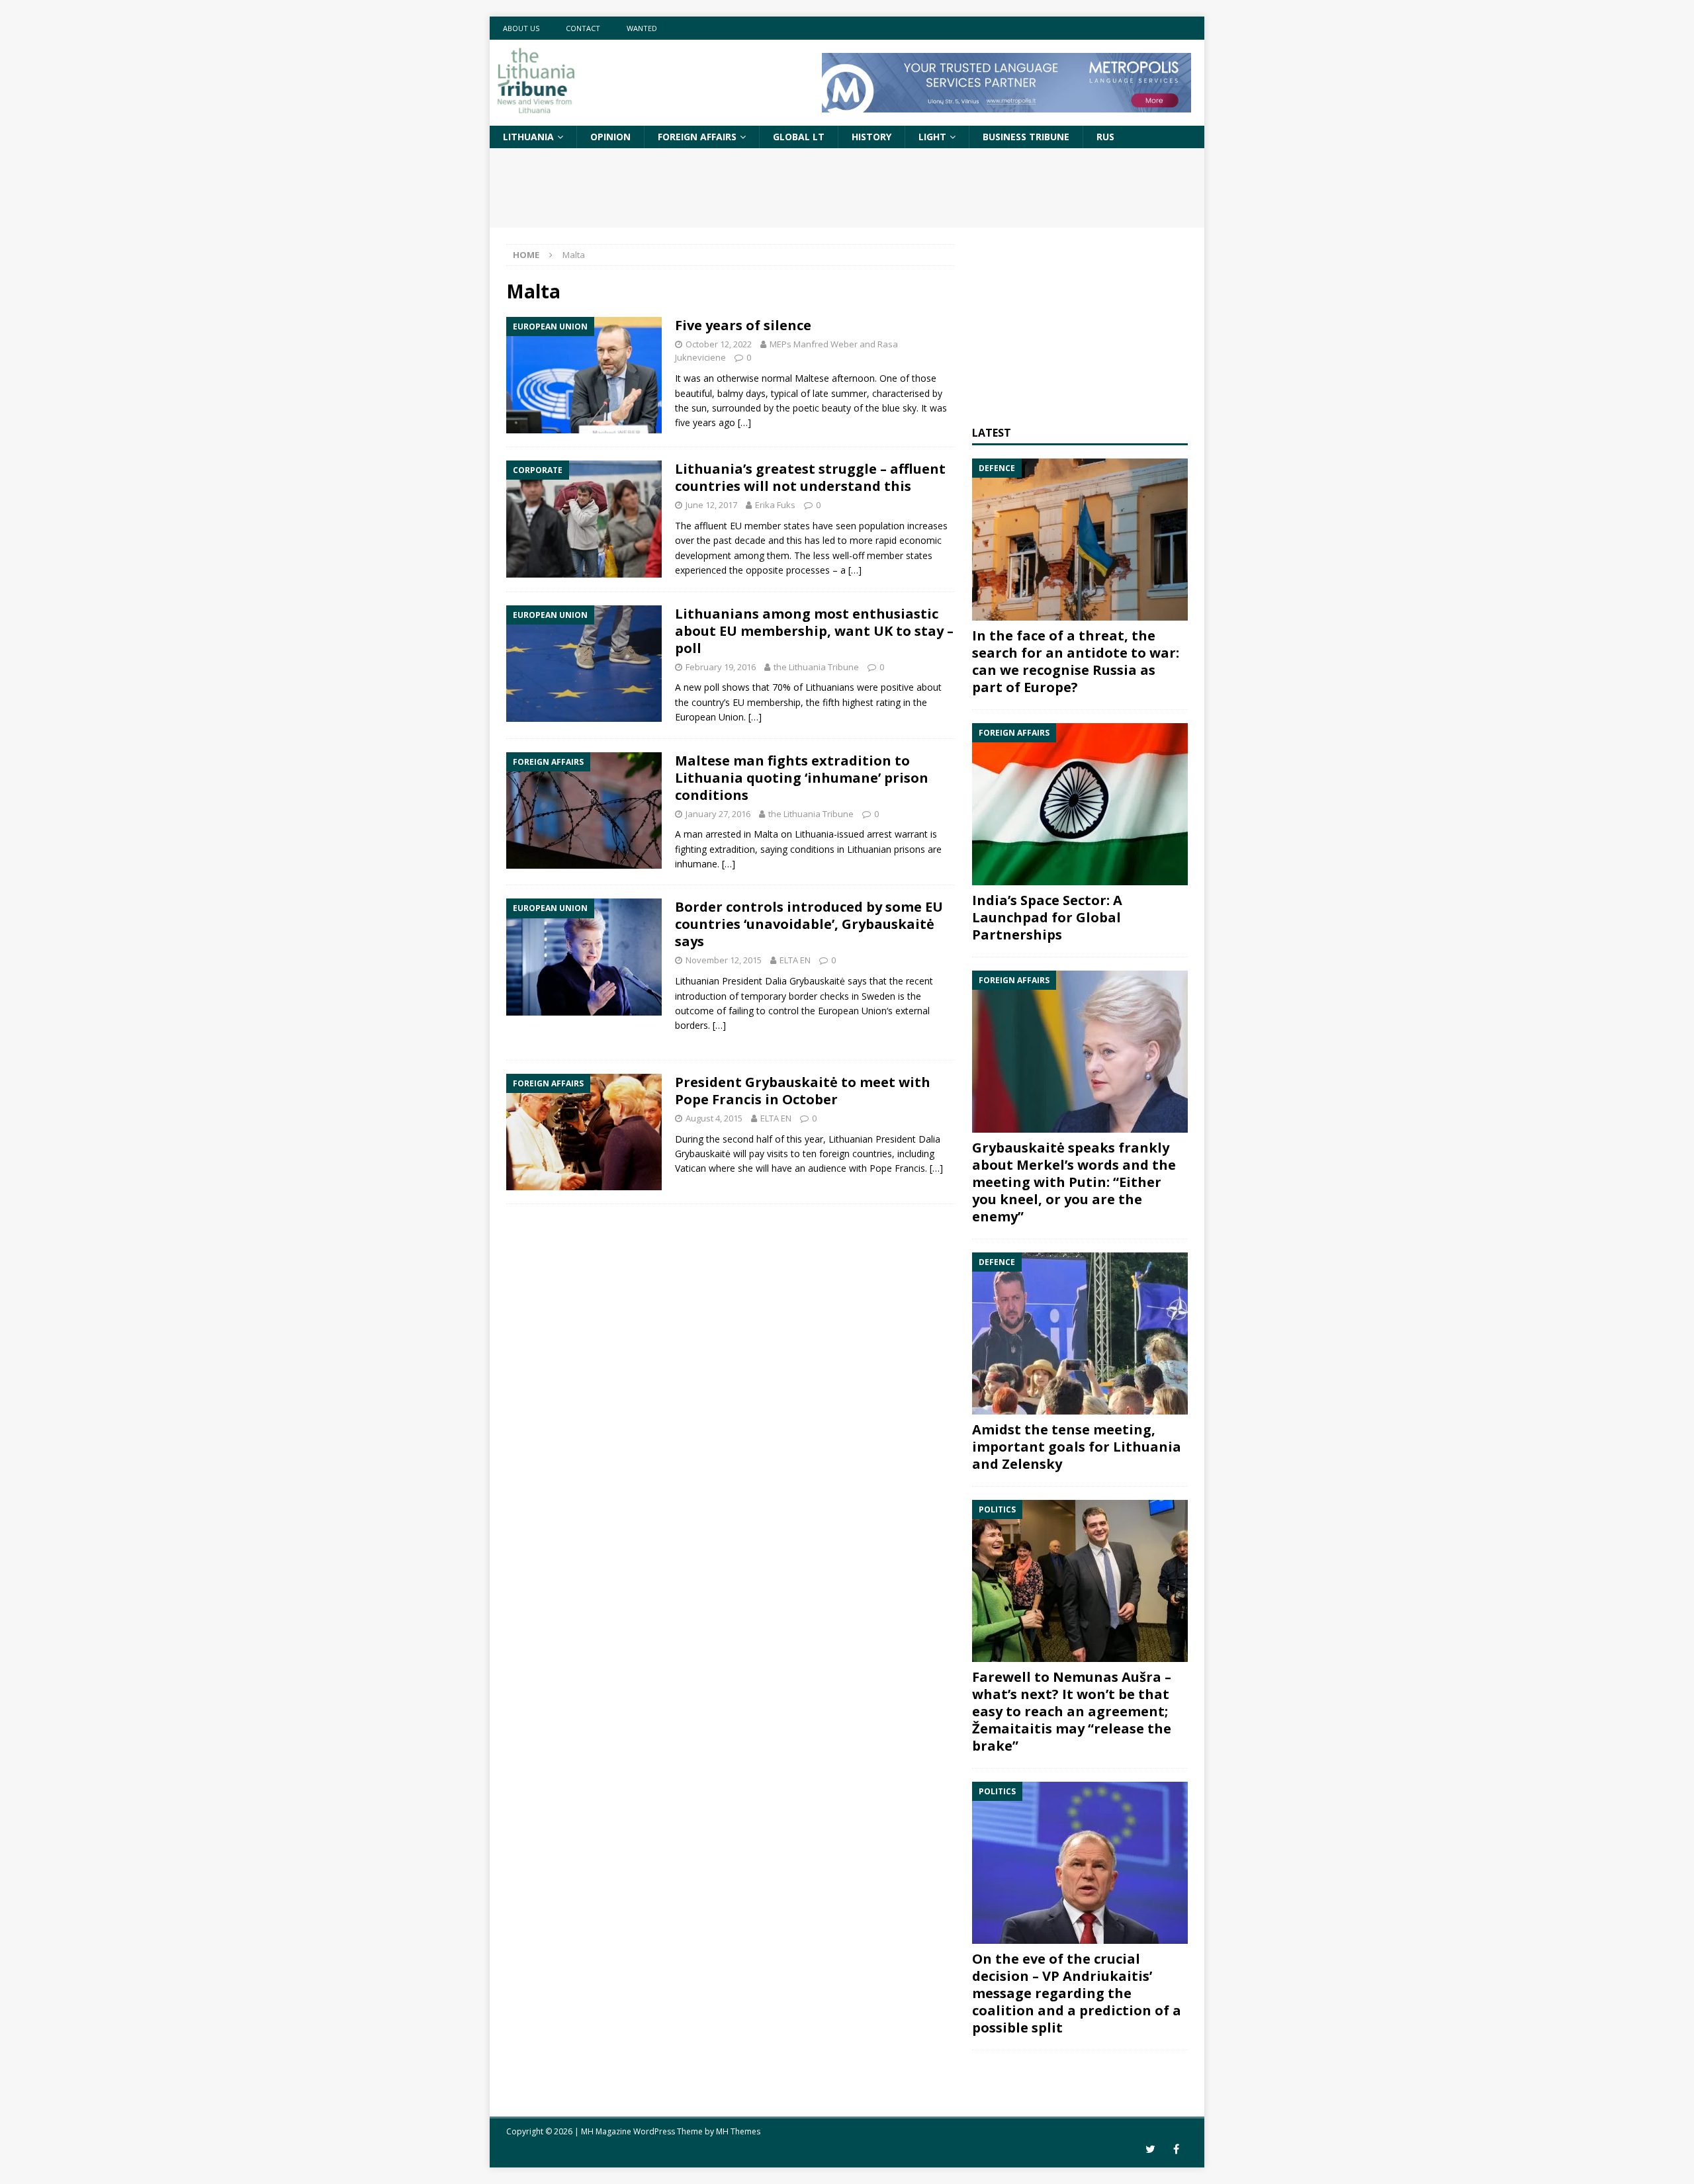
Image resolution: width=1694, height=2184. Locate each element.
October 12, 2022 (719, 344)
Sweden (878, 996)
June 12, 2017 (711, 505)
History (871, 137)
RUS (1105, 137)
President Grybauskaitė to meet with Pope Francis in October (803, 1091)
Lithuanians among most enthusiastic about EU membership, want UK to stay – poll (814, 631)
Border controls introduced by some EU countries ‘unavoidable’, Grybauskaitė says (809, 924)
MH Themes (738, 2131)
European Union (709, 717)
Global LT (799, 137)
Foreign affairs (697, 137)
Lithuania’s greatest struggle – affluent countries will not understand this (810, 477)
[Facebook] (1176, 2149)
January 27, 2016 (718, 814)
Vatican (691, 1168)
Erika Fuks (775, 505)
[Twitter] (1150, 2149)
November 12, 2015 (724, 960)
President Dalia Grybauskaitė (783, 981)
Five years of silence (743, 325)
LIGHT (932, 137)
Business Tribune (1026, 137)
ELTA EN (795, 960)
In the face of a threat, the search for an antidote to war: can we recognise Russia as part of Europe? (1076, 661)
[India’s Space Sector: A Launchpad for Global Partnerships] (1080, 804)
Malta (766, 834)
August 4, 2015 (714, 1118)
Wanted (642, 28)
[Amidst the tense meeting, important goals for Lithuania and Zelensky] (1080, 1333)
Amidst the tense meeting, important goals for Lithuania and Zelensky (1077, 1447)
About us (521, 28)
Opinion (610, 137)
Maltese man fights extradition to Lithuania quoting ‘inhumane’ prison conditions (802, 778)
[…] (744, 422)
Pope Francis (897, 1168)
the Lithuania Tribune (816, 667)
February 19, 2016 (721, 667)
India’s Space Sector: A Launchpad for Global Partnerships (1047, 917)
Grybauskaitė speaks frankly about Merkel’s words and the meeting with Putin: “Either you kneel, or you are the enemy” (1074, 1182)
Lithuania (528, 137)
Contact (583, 28)
